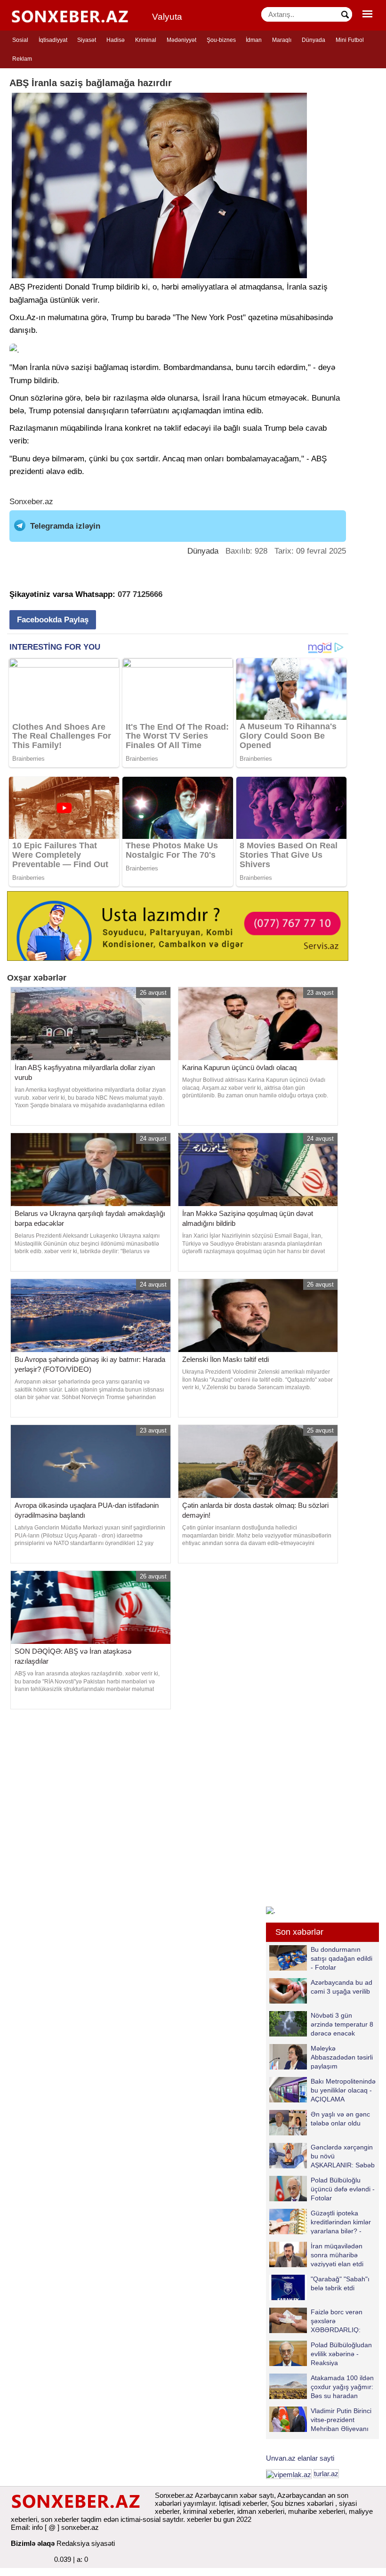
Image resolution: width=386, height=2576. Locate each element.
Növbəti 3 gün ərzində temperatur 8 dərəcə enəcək (342, 2024)
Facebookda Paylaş (53, 620)
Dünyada (314, 40)
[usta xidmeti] (178, 925)
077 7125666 (140, 594)
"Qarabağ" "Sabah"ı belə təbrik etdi (340, 2283)
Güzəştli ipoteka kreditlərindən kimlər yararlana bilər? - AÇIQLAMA (341, 2222)
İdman (254, 40)
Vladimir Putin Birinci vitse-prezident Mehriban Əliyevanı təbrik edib (341, 2419)
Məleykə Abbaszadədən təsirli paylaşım (342, 2057)
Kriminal (146, 40)
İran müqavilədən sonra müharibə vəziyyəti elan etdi (337, 2255)
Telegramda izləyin (65, 526)
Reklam (22, 59)
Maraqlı (282, 40)
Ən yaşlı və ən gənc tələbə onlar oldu (340, 2119)
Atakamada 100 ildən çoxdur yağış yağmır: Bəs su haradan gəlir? (342, 2387)
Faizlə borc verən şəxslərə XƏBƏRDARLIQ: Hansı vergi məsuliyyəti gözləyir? (316, 2321)
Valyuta (167, 17)
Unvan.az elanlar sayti (300, 2458)
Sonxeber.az (31, 502)
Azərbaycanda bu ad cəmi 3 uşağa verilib (342, 1987)
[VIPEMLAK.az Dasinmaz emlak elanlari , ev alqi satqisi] (289, 2474)
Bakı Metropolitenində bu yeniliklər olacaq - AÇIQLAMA (343, 2090)
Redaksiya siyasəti (86, 2543)
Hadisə (116, 40)
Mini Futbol (350, 40)
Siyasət (87, 40)
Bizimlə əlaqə (33, 2543)
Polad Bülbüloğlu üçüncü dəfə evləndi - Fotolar (343, 2189)
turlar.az (326, 2474)
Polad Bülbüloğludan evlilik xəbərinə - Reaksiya (341, 2354)
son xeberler (60, 2519)
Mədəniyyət (181, 40)
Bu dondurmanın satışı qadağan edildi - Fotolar (342, 1958)
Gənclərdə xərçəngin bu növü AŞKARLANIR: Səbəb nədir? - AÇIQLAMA (343, 2156)
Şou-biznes (221, 40)
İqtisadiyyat (53, 40)
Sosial (20, 40)
